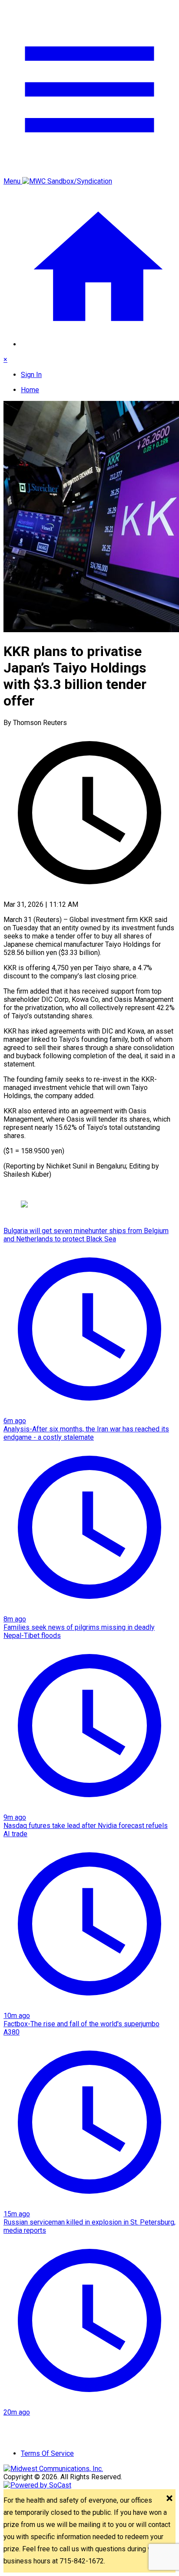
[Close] (169, 2499)
